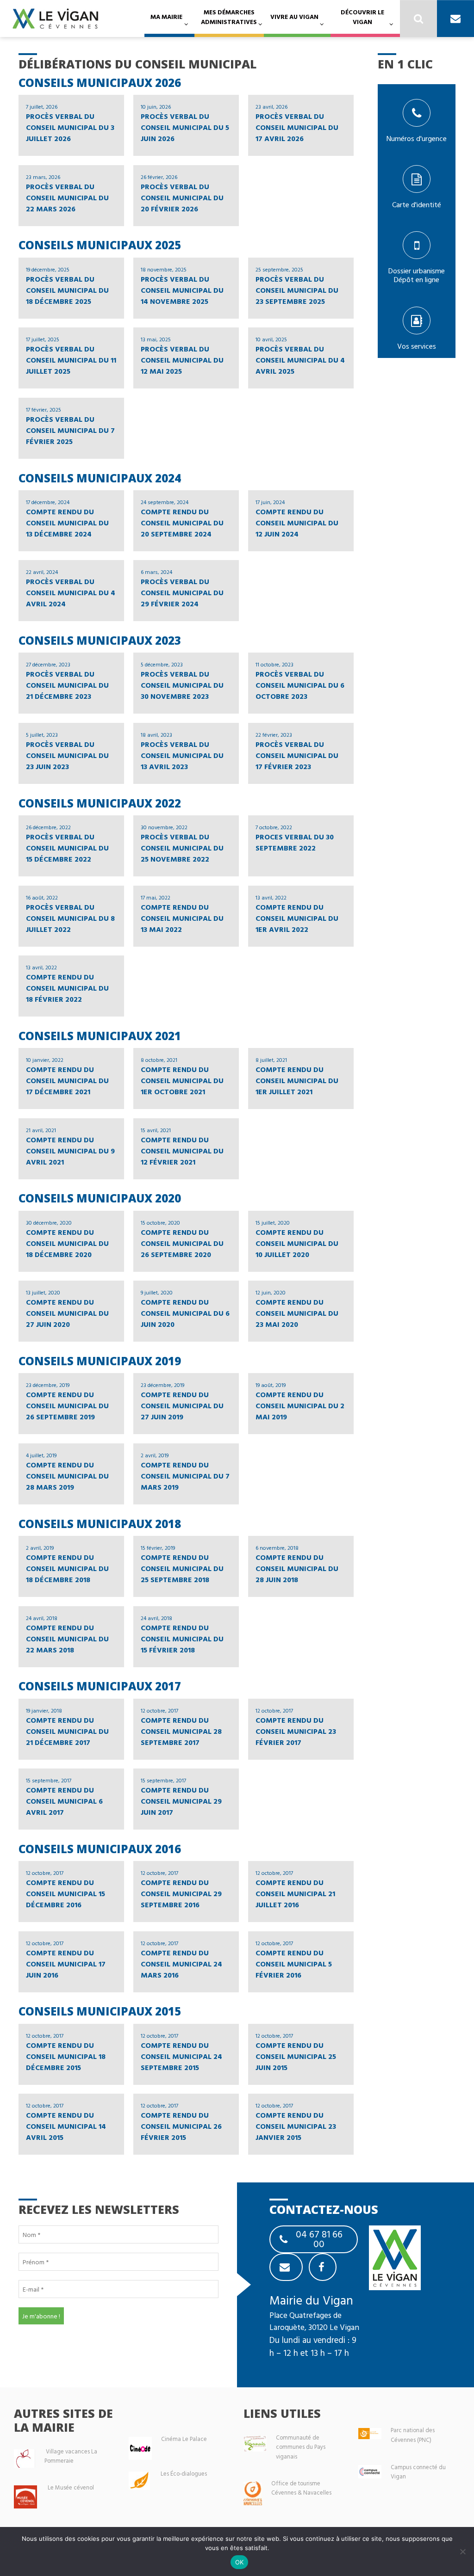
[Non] (462, 2551)
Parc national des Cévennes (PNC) (413, 2435)
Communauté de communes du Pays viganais (301, 2447)
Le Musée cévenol (71, 2487)
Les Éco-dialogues (184, 2474)
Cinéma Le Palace (184, 2439)
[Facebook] (323, 2267)
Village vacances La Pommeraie (71, 2456)
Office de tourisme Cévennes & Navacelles (301, 2488)
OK (240, 2562)
